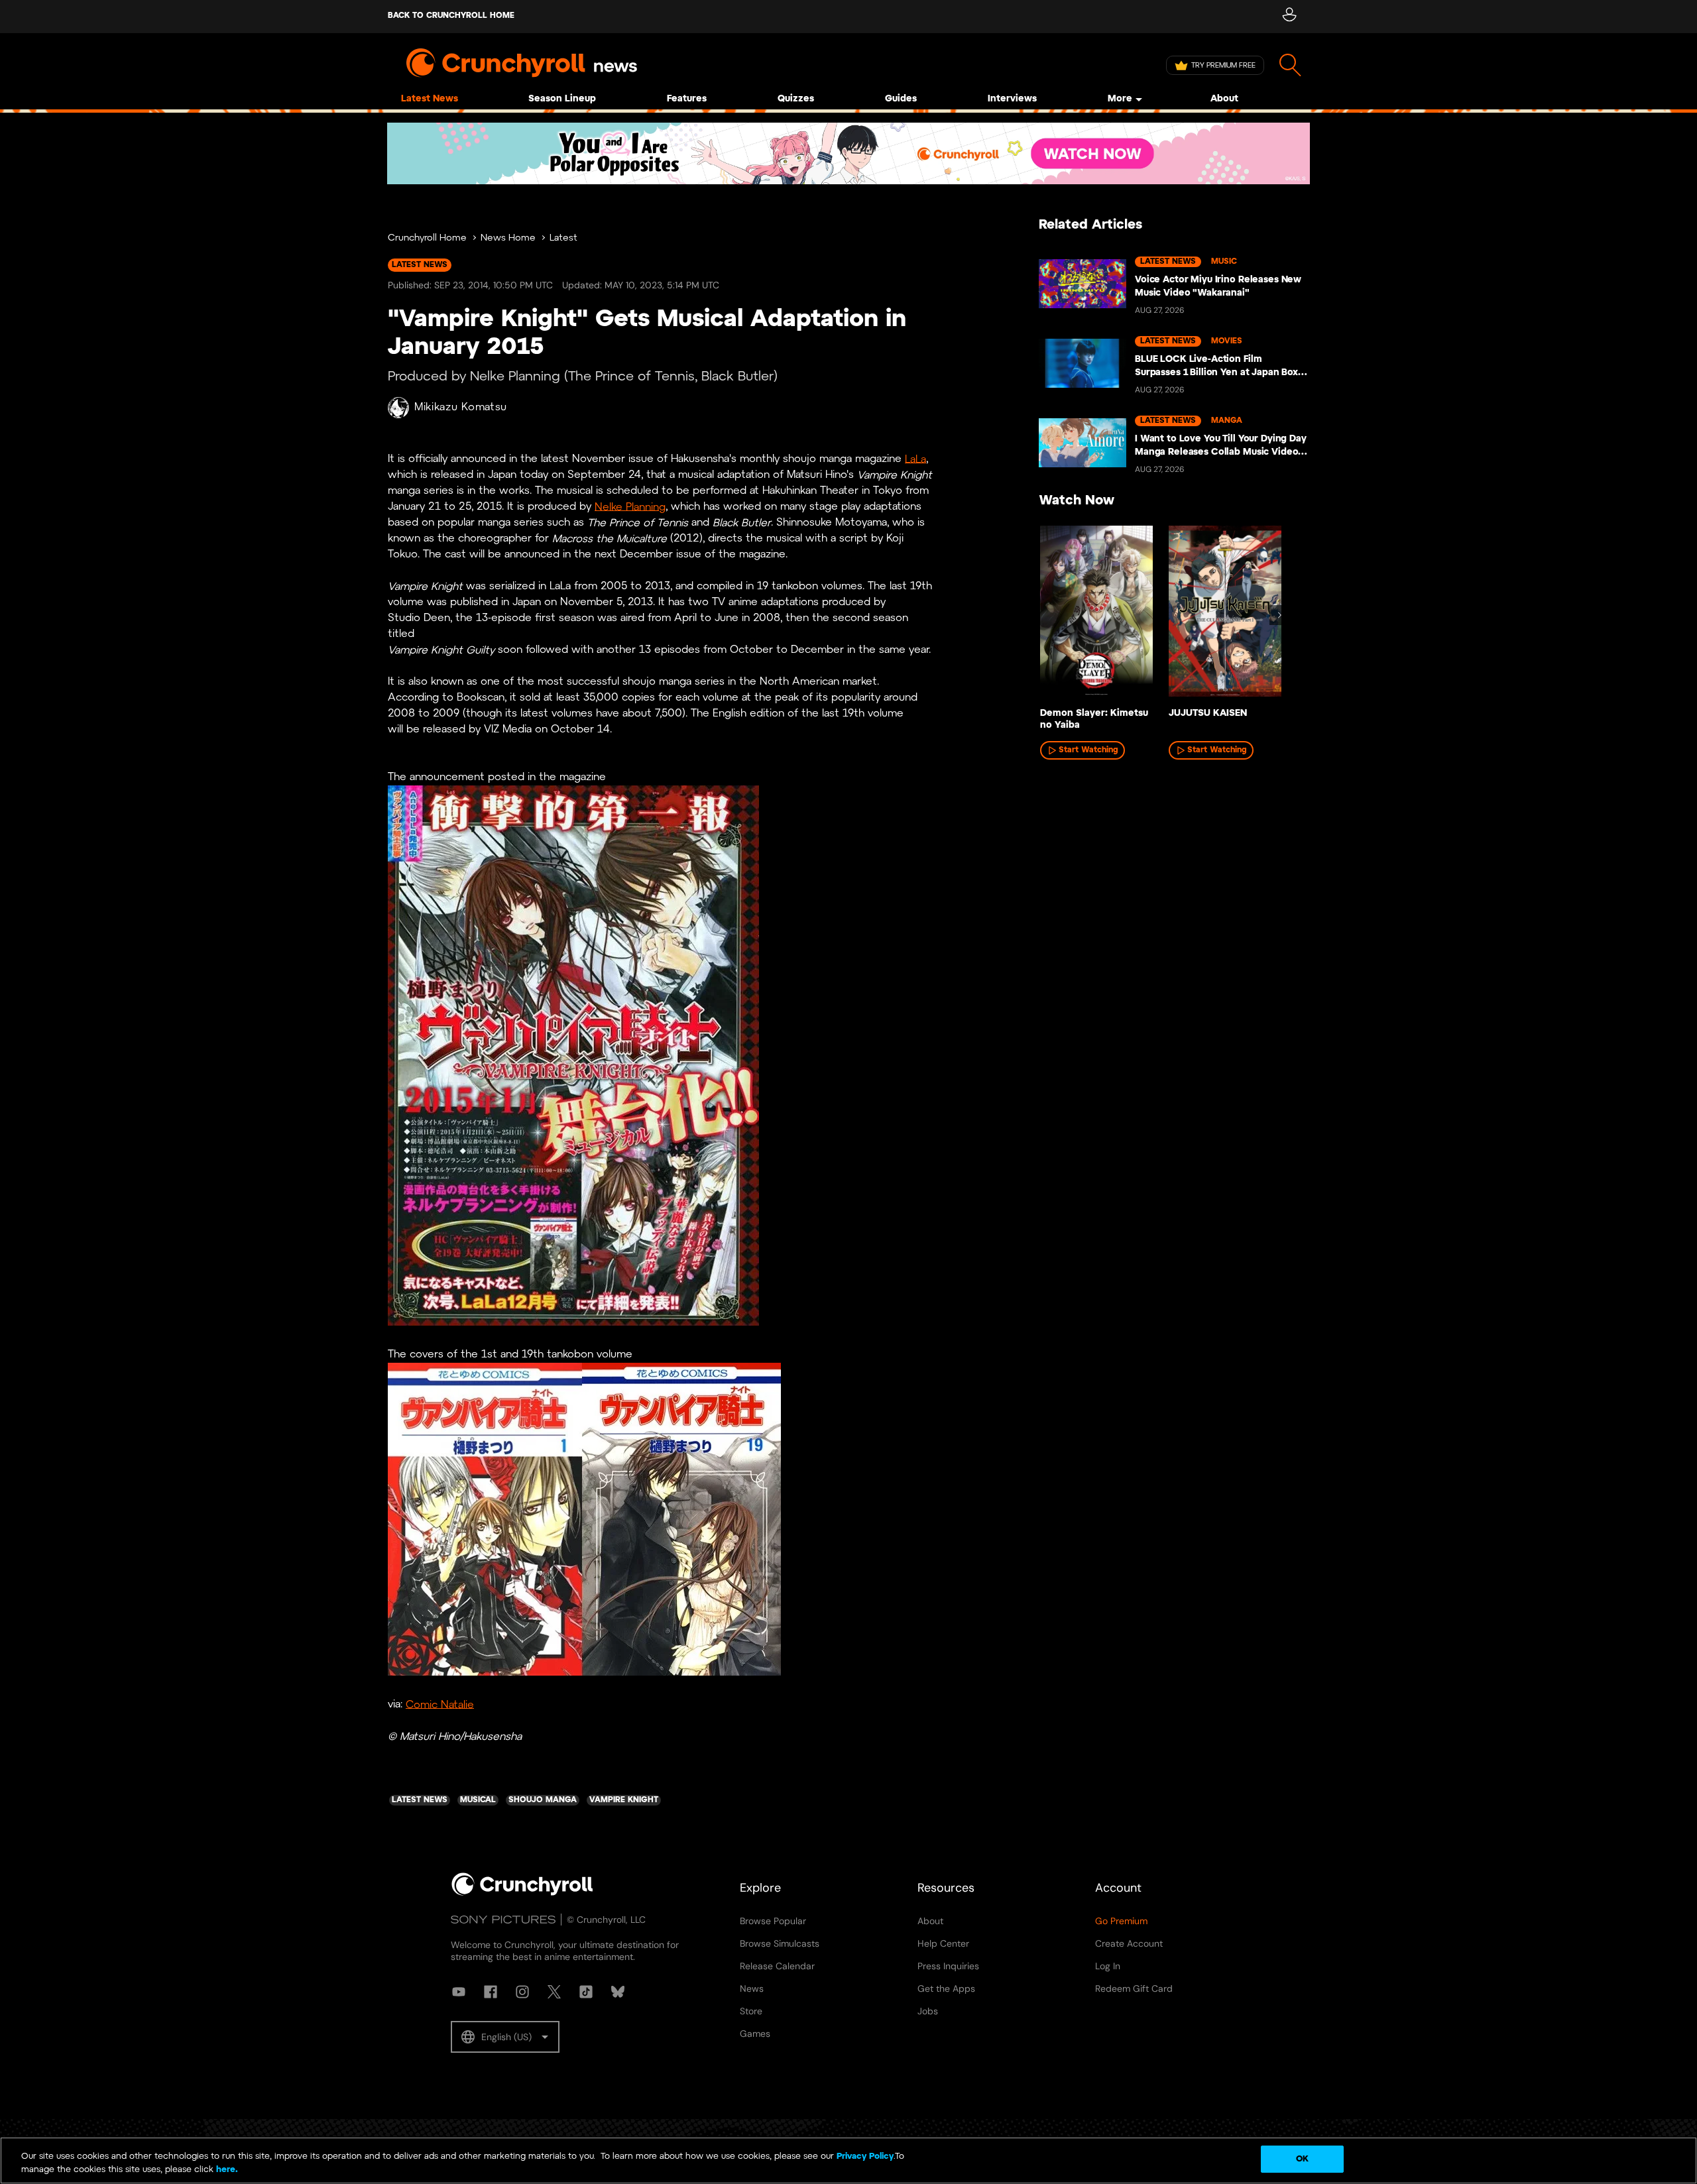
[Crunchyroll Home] (522, 1893)
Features (687, 99)
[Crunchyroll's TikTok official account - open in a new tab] (586, 1992)
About (1224, 99)
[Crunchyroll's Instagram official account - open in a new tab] (522, 1992)
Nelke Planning (630, 507)
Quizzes (796, 99)
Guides (901, 99)
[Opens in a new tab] (848, 153)
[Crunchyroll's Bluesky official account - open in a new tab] (618, 1992)
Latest (563, 238)
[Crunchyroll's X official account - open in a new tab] (554, 1992)
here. (226, 2170)
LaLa (915, 459)
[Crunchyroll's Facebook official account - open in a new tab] (491, 1992)
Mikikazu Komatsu (461, 407)
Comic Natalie (440, 1704)
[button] (505, 2037)
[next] (1279, 615)
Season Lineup (562, 99)
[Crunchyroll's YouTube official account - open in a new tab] (459, 1992)
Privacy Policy (865, 2156)
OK (1302, 2159)
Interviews (1012, 99)
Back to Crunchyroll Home (451, 16)
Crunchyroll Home (427, 238)
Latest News (430, 99)
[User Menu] (1289, 17)
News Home (508, 238)
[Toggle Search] (1290, 65)
